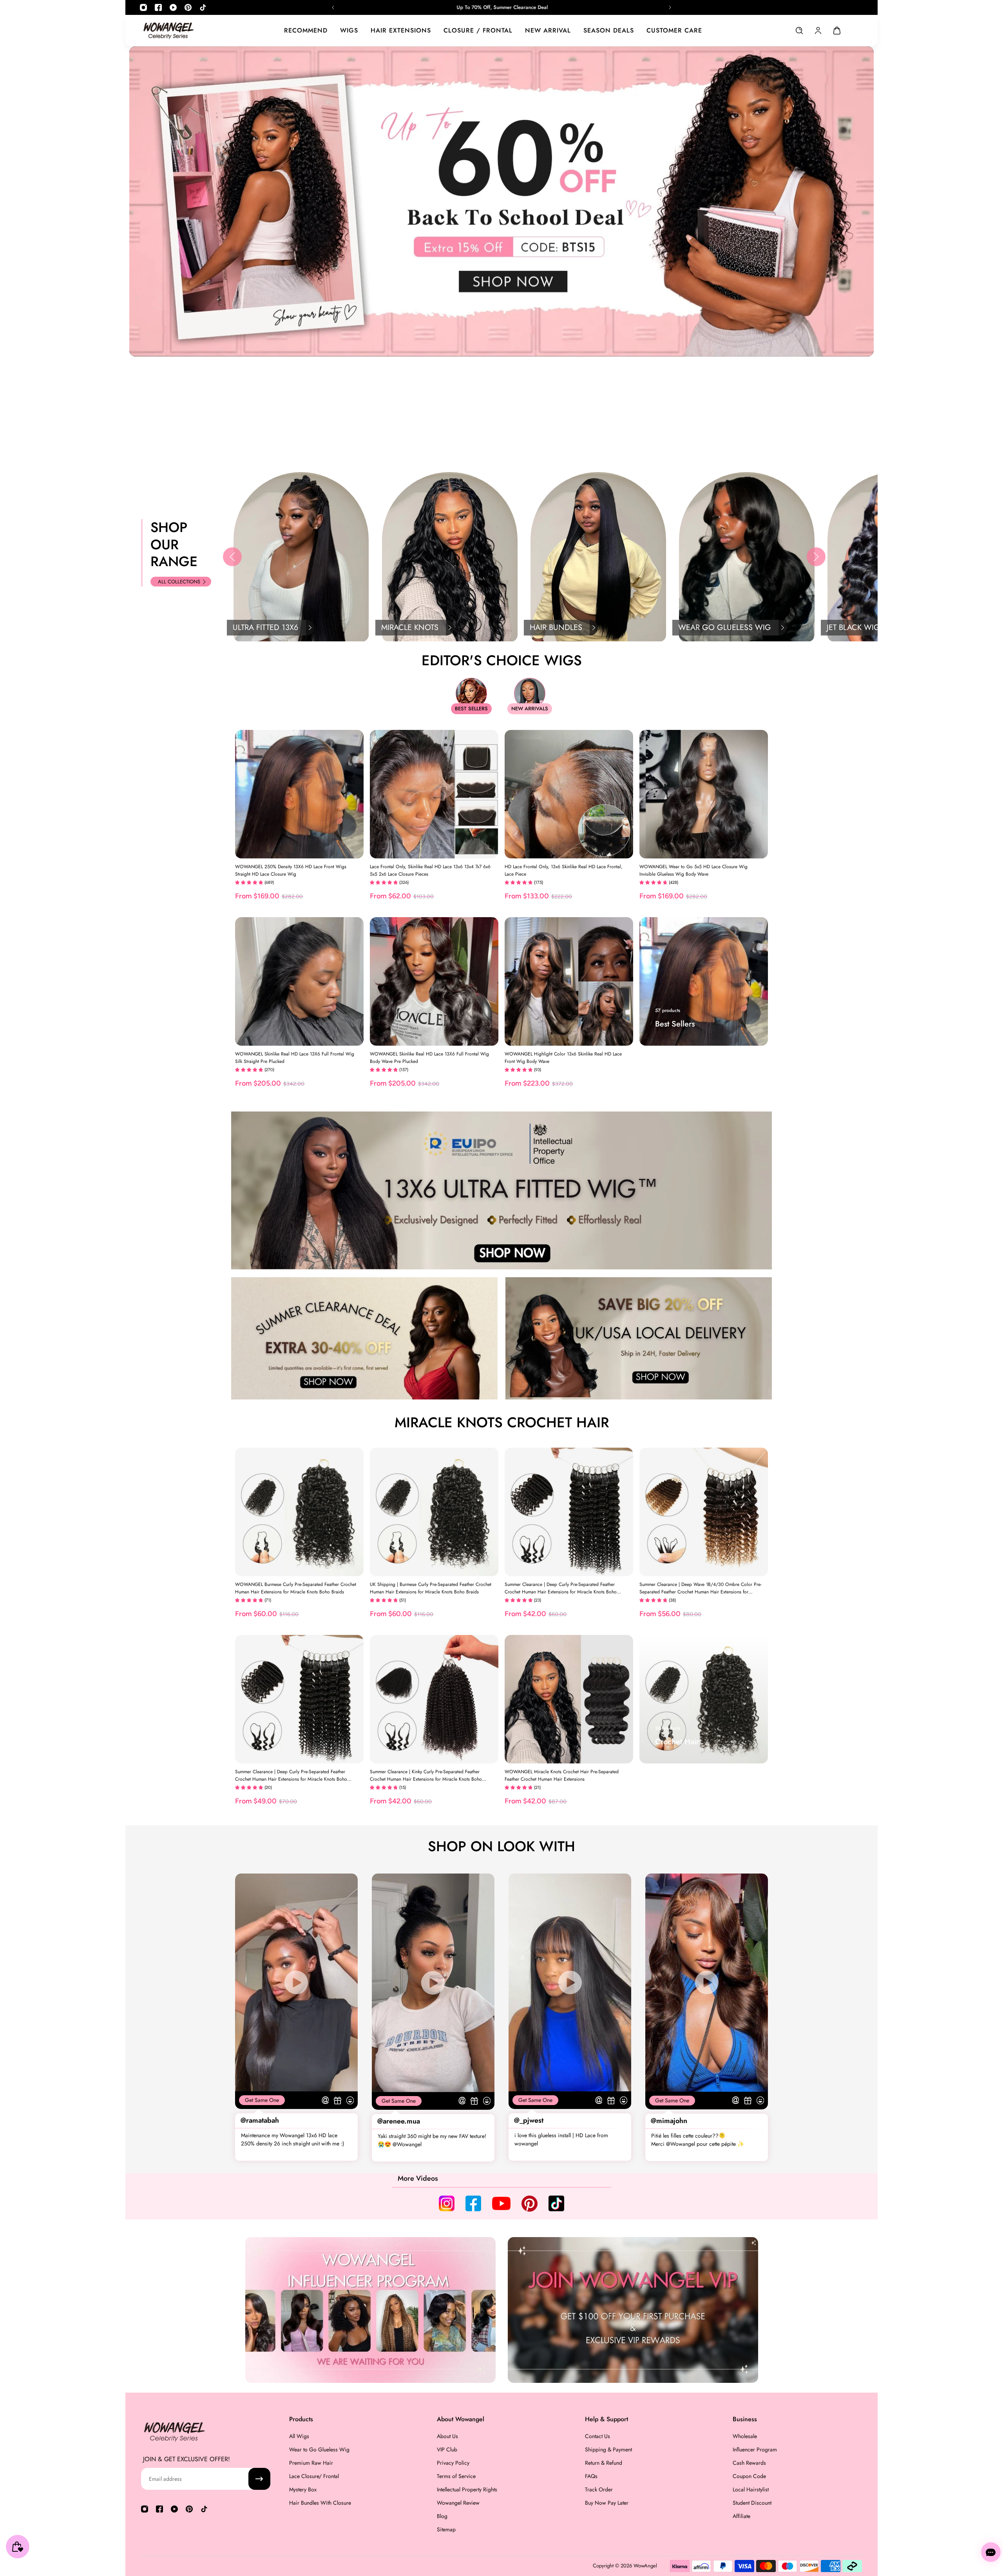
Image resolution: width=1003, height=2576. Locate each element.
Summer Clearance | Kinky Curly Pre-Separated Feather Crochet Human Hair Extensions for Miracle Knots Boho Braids (426, 1776)
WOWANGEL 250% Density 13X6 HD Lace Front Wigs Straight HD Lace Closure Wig (291, 870)
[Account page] (818, 31)
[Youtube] (173, 7)
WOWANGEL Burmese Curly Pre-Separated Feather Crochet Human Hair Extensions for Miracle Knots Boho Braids (296, 1588)
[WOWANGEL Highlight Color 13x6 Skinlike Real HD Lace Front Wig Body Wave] (569, 981)
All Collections (179, 582)
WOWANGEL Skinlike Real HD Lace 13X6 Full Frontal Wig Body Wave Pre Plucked (429, 1057)
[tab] (493, 451)
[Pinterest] (188, 7)
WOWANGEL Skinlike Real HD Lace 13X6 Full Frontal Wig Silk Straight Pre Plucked (295, 1057)
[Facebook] (158, 7)
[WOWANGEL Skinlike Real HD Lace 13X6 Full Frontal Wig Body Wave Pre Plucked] (434, 981)
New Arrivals (530, 709)
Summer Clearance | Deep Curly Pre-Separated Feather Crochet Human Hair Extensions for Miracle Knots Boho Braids (561, 1588)
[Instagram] (143, 7)
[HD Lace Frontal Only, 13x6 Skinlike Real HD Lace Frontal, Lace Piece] (569, 794)
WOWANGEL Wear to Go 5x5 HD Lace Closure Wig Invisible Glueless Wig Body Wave (693, 870)
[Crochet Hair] (704, 1699)
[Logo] (168, 30)
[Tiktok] (203, 7)
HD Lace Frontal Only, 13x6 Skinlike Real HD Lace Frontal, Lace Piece (564, 870)
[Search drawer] (799, 31)
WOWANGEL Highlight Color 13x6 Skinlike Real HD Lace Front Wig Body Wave (563, 1057)
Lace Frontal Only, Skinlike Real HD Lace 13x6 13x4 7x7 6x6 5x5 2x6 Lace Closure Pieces (430, 870)
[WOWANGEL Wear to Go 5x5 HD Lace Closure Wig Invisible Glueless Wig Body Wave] (704, 794)
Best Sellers (471, 709)
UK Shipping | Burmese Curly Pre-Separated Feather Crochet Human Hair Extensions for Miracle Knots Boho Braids (431, 1588)
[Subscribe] (259, 2479)
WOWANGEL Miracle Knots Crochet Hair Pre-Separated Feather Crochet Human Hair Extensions (562, 1775)
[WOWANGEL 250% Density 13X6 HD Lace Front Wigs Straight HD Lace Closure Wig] (299, 794)
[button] (232, 557)
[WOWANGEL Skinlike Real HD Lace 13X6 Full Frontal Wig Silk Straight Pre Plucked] (299, 981)
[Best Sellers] (704, 981)
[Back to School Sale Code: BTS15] (501, 7)
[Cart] (837, 31)
